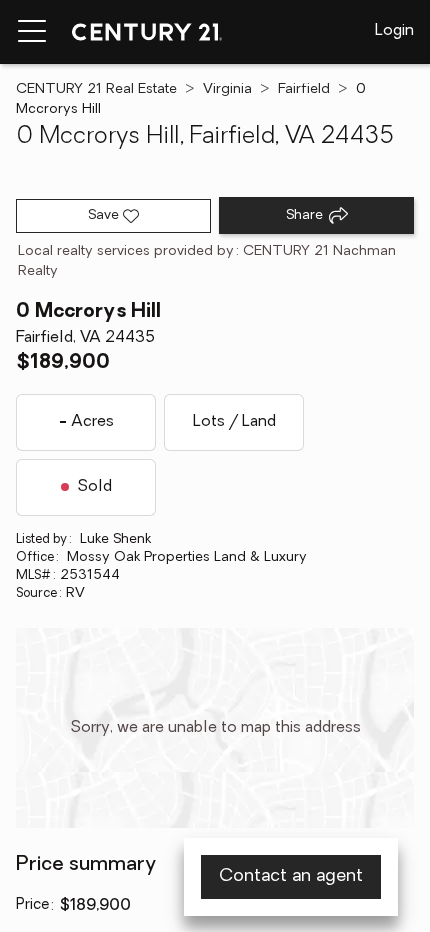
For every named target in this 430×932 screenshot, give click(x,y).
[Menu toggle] (32, 32)
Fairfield (304, 89)
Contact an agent (291, 877)
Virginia (227, 89)
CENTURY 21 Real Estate (96, 89)
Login (394, 31)
